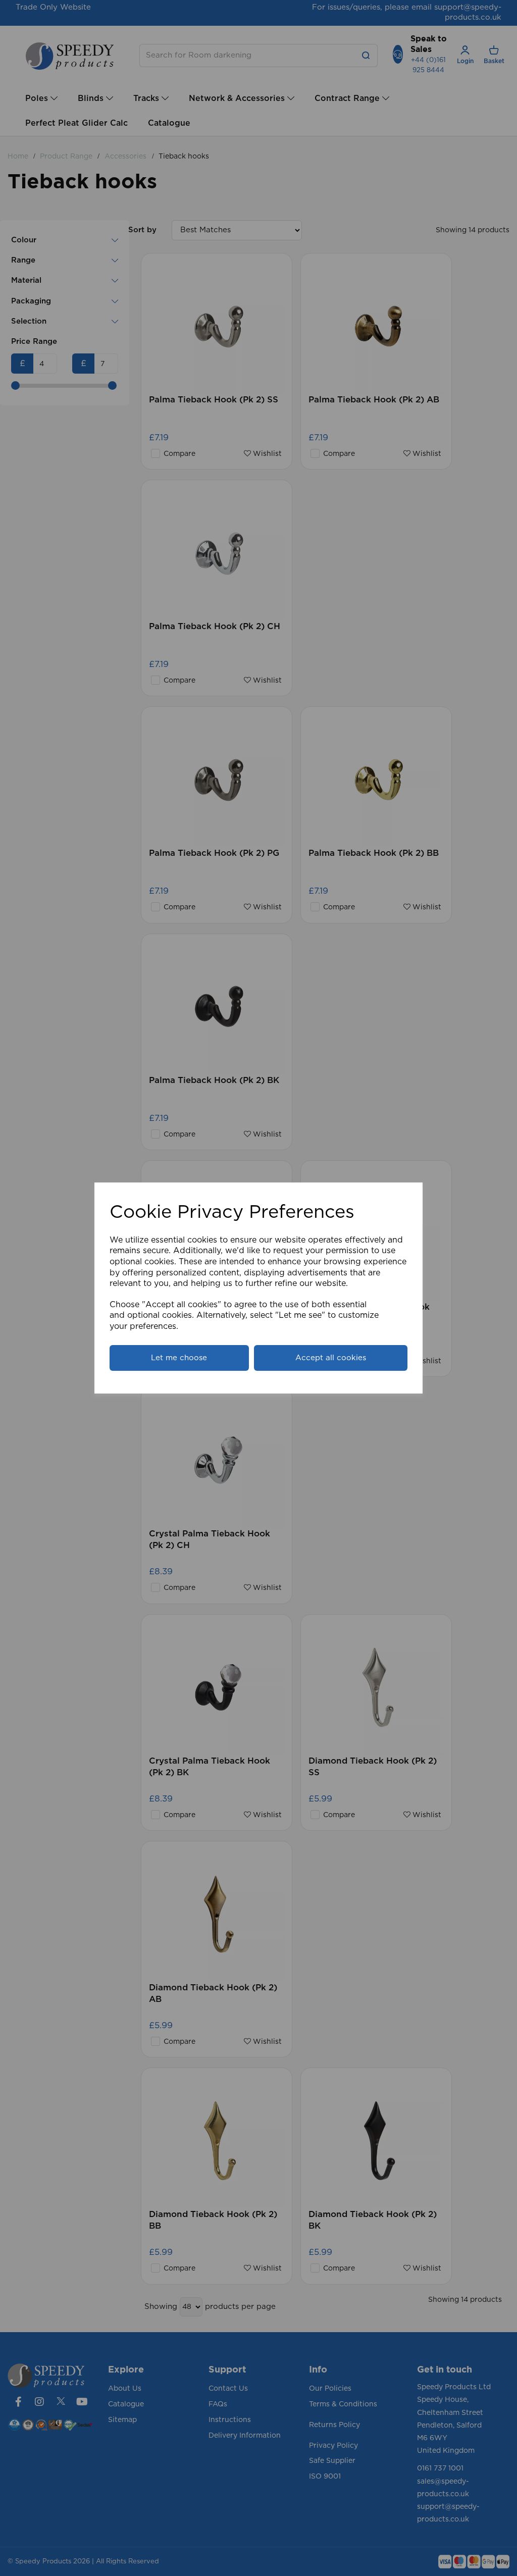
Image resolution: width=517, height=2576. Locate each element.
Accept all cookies (331, 1358)
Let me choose (179, 1358)
